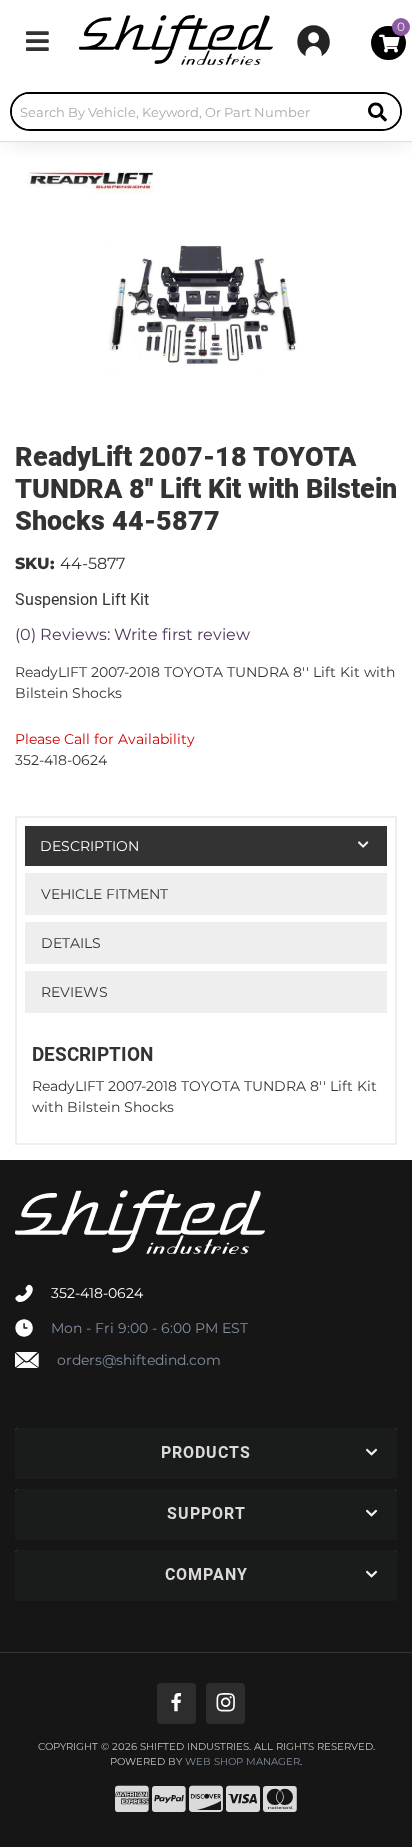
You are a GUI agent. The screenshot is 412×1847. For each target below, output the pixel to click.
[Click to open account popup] (313, 41)
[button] (206, 111)
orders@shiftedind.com (139, 1360)
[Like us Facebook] (176, 1703)
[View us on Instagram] (225, 1703)
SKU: (35, 563)
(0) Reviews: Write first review (132, 634)
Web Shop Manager (242, 1762)
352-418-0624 (97, 1293)
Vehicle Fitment (104, 894)
